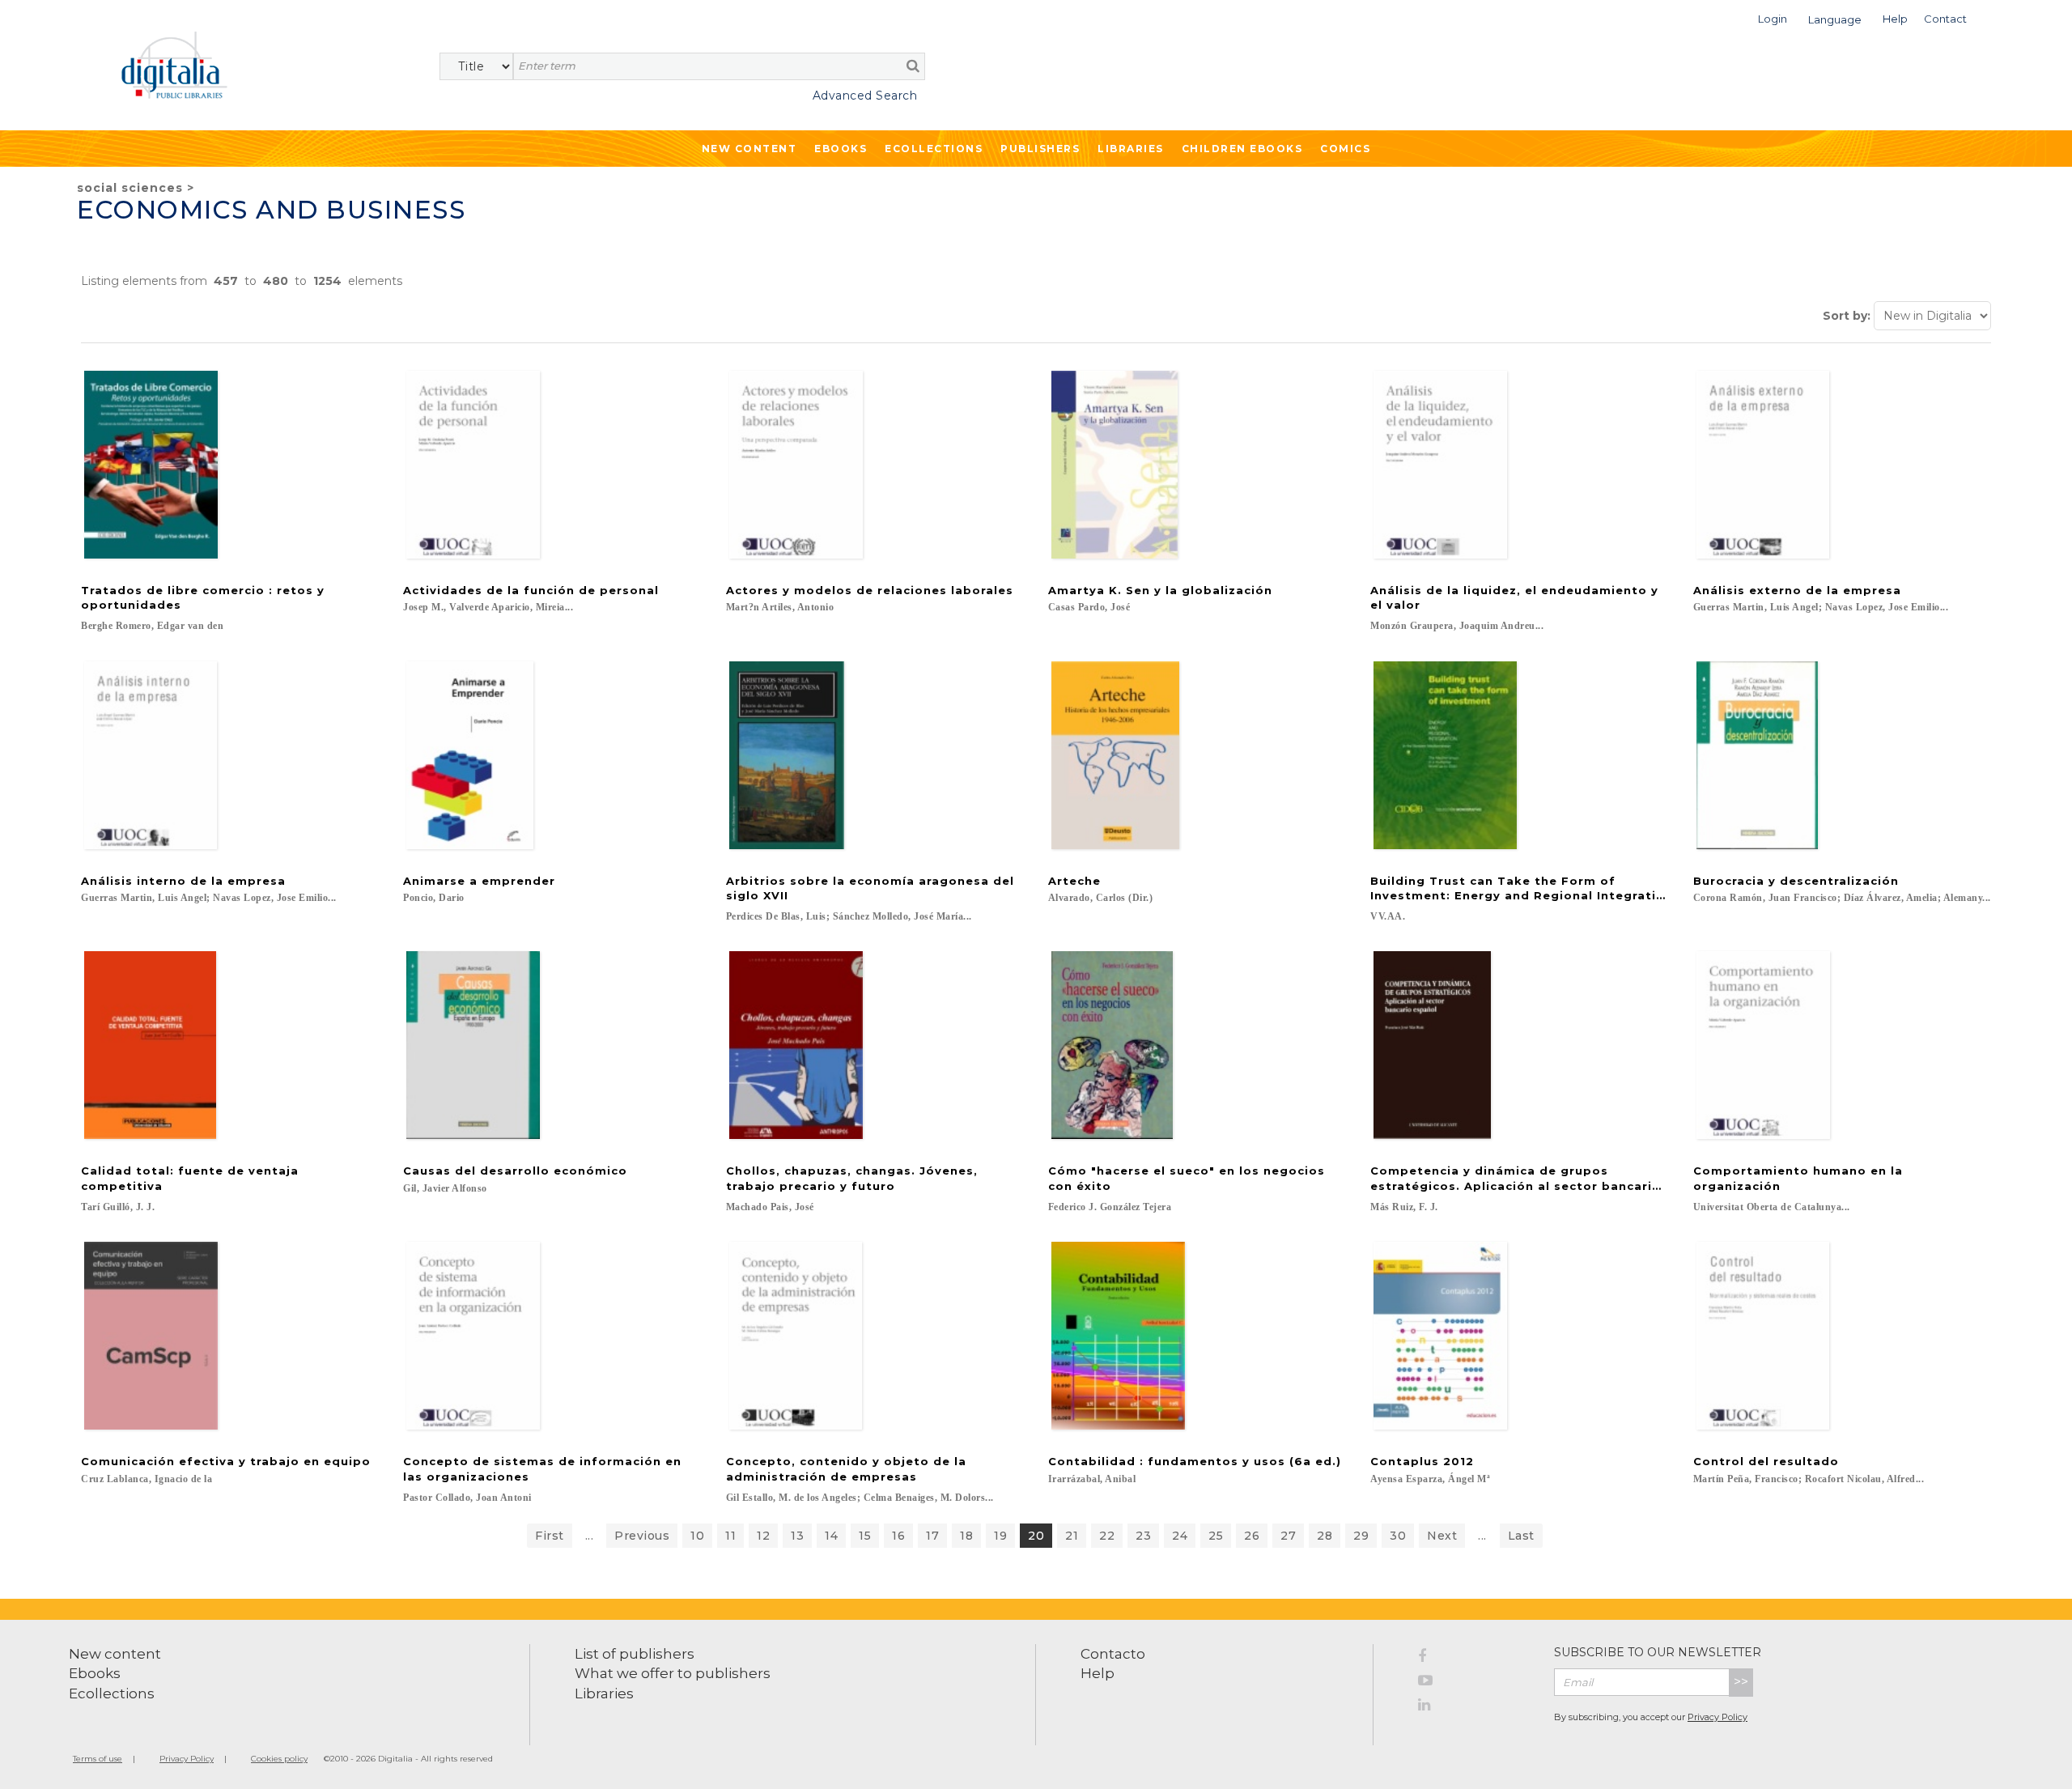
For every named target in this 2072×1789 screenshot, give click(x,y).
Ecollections (934, 149)
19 (1000, 1536)
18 (966, 1536)
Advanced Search (865, 96)
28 (1325, 1536)
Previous (642, 1536)
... (590, 1536)
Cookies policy (279, 1759)
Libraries (1131, 149)
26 (1252, 1536)
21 (1072, 1536)
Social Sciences (130, 188)
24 (1180, 1536)
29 (1361, 1536)
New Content (749, 149)
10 (697, 1536)
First (550, 1536)
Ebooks (841, 149)
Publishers (1040, 149)
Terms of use (98, 1759)
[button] (1773, 17)
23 (1143, 1536)
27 (1288, 1536)
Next (1442, 1536)
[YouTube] (1474, 1683)
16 (898, 1536)
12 (763, 1536)
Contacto (1113, 1654)
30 (1398, 1536)
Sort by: (1847, 316)
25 (1216, 1536)
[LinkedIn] (1474, 1707)
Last (1521, 1536)
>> (1741, 1682)
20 (1036, 1536)
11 (730, 1536)
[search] (913, 66)
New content (115, 1654)
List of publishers (635, 1654)
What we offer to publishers (673, 1673)
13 (797, 1536)
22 (1107, 1536)
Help (1098, 1673)
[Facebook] (1474, 1659)
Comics (1345, 149)
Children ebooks (1242, 149)
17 (932, 1536)
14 (831, 1536)
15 (865, 1536)
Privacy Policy (1717, 1717)
